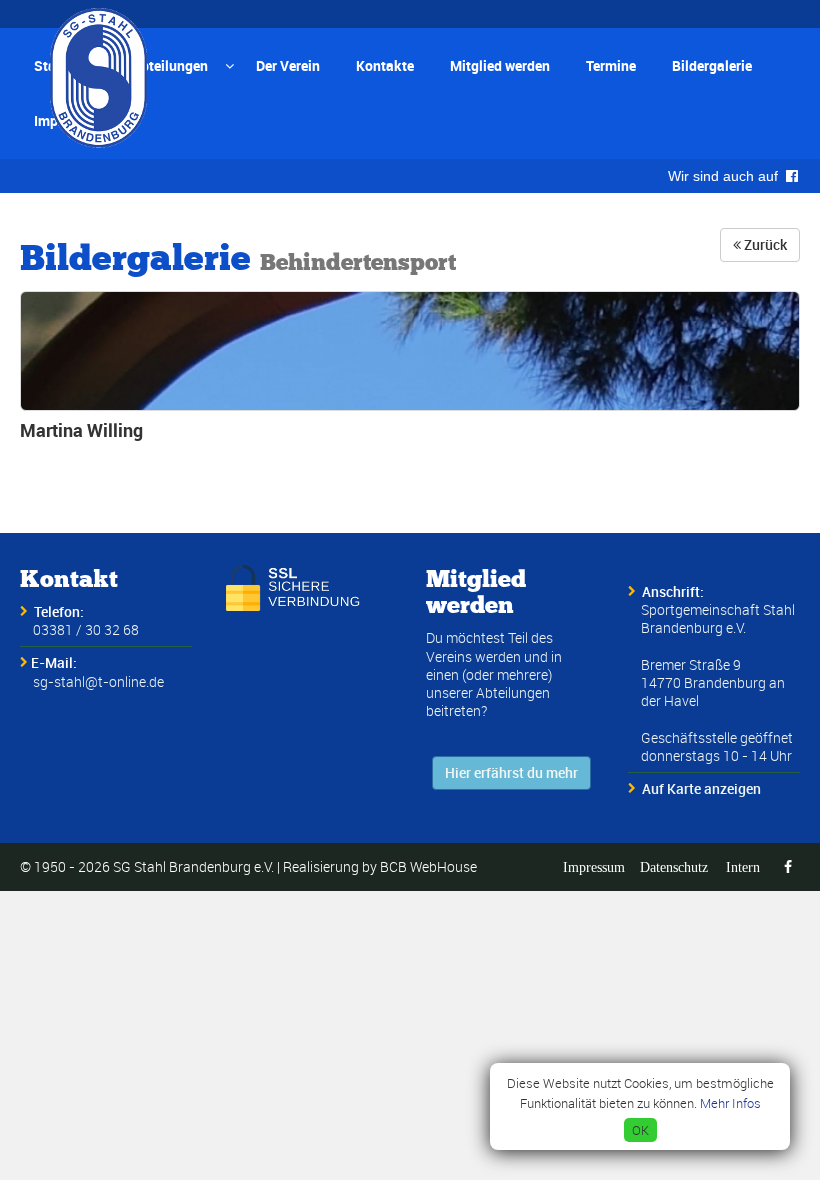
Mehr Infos (730, 1103)
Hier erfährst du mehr (511, 772)
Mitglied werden (500, 65)
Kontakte (385, 65)
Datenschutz (674, 867)
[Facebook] (788, 867)
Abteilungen (170, 65)
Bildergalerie (712, 65)
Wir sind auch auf (727, 176)
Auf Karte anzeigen (701, 788)
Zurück (764, 244)
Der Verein (288, 65)
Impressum (594, 867)
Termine (611, 65)
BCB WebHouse (428, 866)
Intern (743, 867)
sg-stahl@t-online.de (98, 681)
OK (640, 1130)
